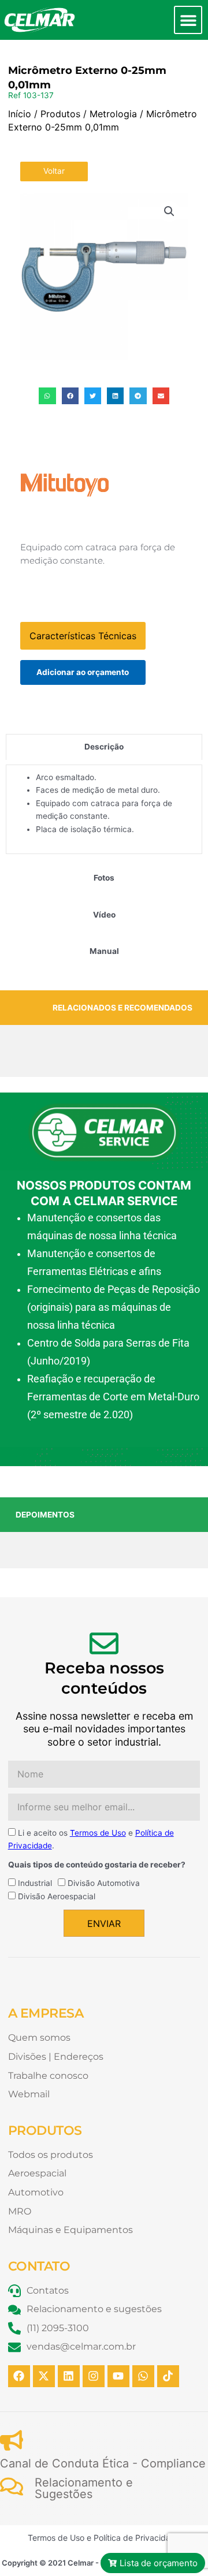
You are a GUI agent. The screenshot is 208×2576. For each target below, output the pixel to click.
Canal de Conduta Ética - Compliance (103, 2463)
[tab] (104, 747)
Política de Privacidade (137, 2538)
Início (20, 114)
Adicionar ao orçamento (83, 672)
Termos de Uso (98, 1833)
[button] (188, 20)
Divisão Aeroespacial (57, 1896)
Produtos (60, 114)
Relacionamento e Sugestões (84, 2488)
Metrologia (113, 114)
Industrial (35, 1883)
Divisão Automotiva (104, 1883)
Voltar (54, 171)
